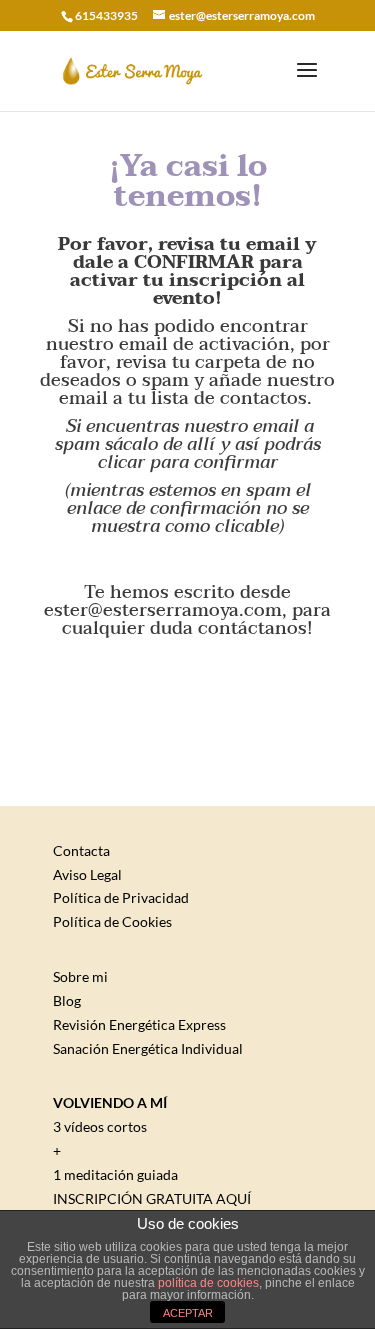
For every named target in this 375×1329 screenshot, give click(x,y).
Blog (67, 1000)
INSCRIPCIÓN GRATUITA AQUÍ (152, 1198)
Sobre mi (80, 976)
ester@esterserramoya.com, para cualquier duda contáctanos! (187, 619)
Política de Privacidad (121, 897)
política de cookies (208, 1283)
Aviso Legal (87, 874)
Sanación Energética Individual (148, 1048)
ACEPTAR (188, 1313)
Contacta (81, 850)
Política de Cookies (112, 921)
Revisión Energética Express (139, 1024)
